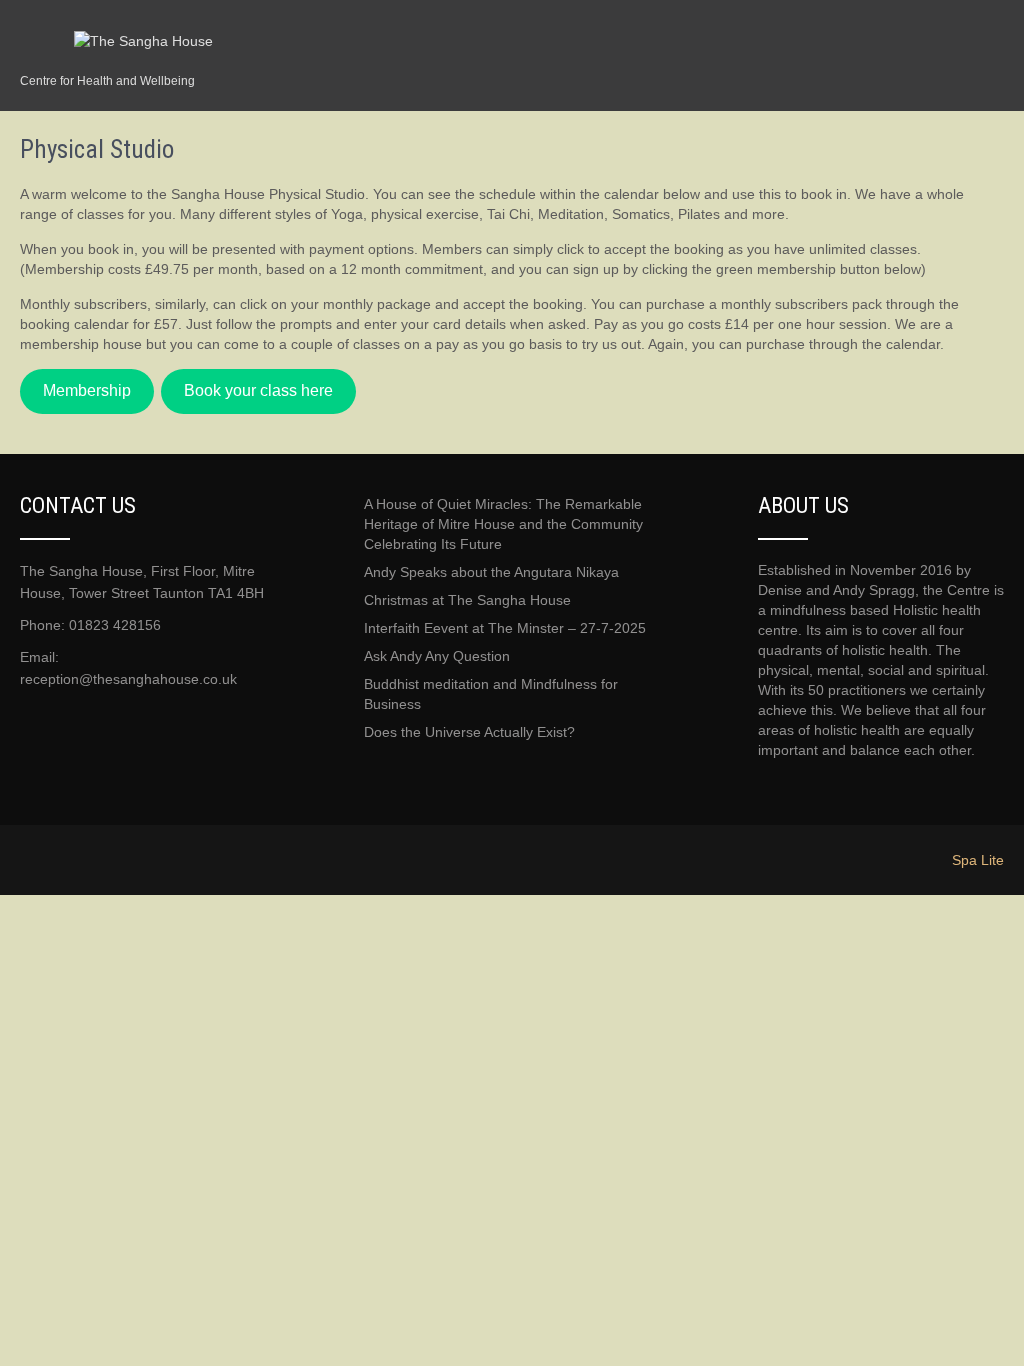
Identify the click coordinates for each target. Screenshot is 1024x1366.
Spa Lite (978, 860)
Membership (87, 390)
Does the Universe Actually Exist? (469, 732)
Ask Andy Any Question (437, 656)
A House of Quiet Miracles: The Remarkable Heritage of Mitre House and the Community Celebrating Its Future (503, 524)
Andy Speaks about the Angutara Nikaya (491, 572)
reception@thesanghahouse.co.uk (128, 679)
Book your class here (258, 390)
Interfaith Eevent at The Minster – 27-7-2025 (505, 628)
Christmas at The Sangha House (467, 600)
